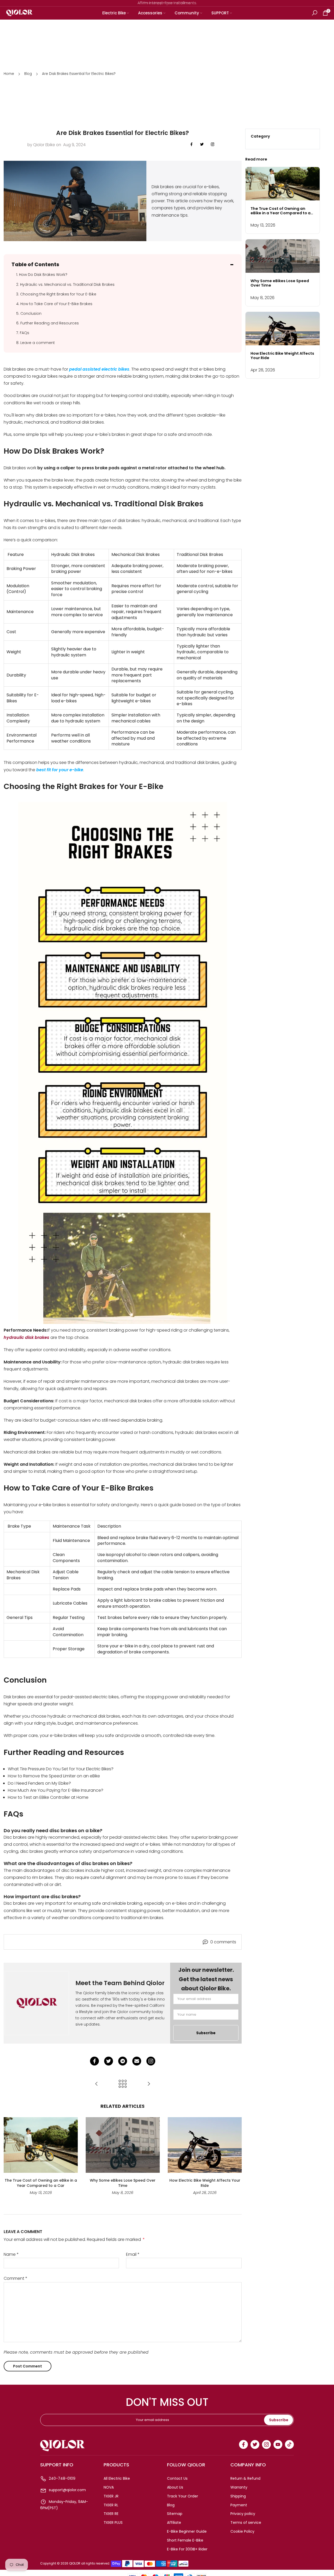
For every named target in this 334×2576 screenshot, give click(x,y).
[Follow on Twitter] (202, 145)
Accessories (150, 13)
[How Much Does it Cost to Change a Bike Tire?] (149, 2084)
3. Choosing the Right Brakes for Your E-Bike (56, 294)
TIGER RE (111, 2514)
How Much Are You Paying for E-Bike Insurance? (56, 1790)
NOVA (109, 2487)
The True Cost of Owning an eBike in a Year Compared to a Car (41, 2183)
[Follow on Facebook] (192, 145)
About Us (175, 2487)
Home (9, 74)
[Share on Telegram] (123, 2061)
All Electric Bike (117, 2478)
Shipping (238, 2496)
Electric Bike (114, 13)
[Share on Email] (137, 2061)
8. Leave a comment (35, 343)
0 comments (223, 1942)
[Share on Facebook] (94, 2061)
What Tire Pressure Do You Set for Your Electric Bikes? (61, 1769)
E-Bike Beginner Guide (187, 2531)
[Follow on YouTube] (278, 2444)
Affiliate (174, 2522)
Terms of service (246, 2522)
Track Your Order (183, 2496)
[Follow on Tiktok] (289, 2444)
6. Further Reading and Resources (47, 323)
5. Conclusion (29, 313)
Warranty (239, 2487)
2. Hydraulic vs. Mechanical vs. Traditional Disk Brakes (65, 284)
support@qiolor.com (67, 2490)
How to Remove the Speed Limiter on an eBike (54, 1776)
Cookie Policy (242, 2531)
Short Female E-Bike (185, 2540)
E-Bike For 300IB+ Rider (187, 2549)
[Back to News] (123, 2084)
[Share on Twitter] (109, 2061)
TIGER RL (111, 2505)
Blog (28, 74)
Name (11, 2254)
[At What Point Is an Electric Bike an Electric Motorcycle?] (97, 2084)
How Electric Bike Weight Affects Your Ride (205, 2183)
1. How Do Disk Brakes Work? (42, 275)
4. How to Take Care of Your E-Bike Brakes (54, 304)
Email (133, 2254)
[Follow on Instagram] (213, 145)
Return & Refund (245, 2478)
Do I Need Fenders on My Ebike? (39, 1783)
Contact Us (177, 2478)
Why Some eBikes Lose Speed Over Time (123, 2183)
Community (187, 13)
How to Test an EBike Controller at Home (48, 1797)
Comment (16, 2278)
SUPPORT (220, 13)
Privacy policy (243, 2514)
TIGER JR (111, 2496)
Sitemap (175, 2514)
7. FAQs (23, 333)
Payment (239, 2505)
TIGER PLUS (113, 2522)
